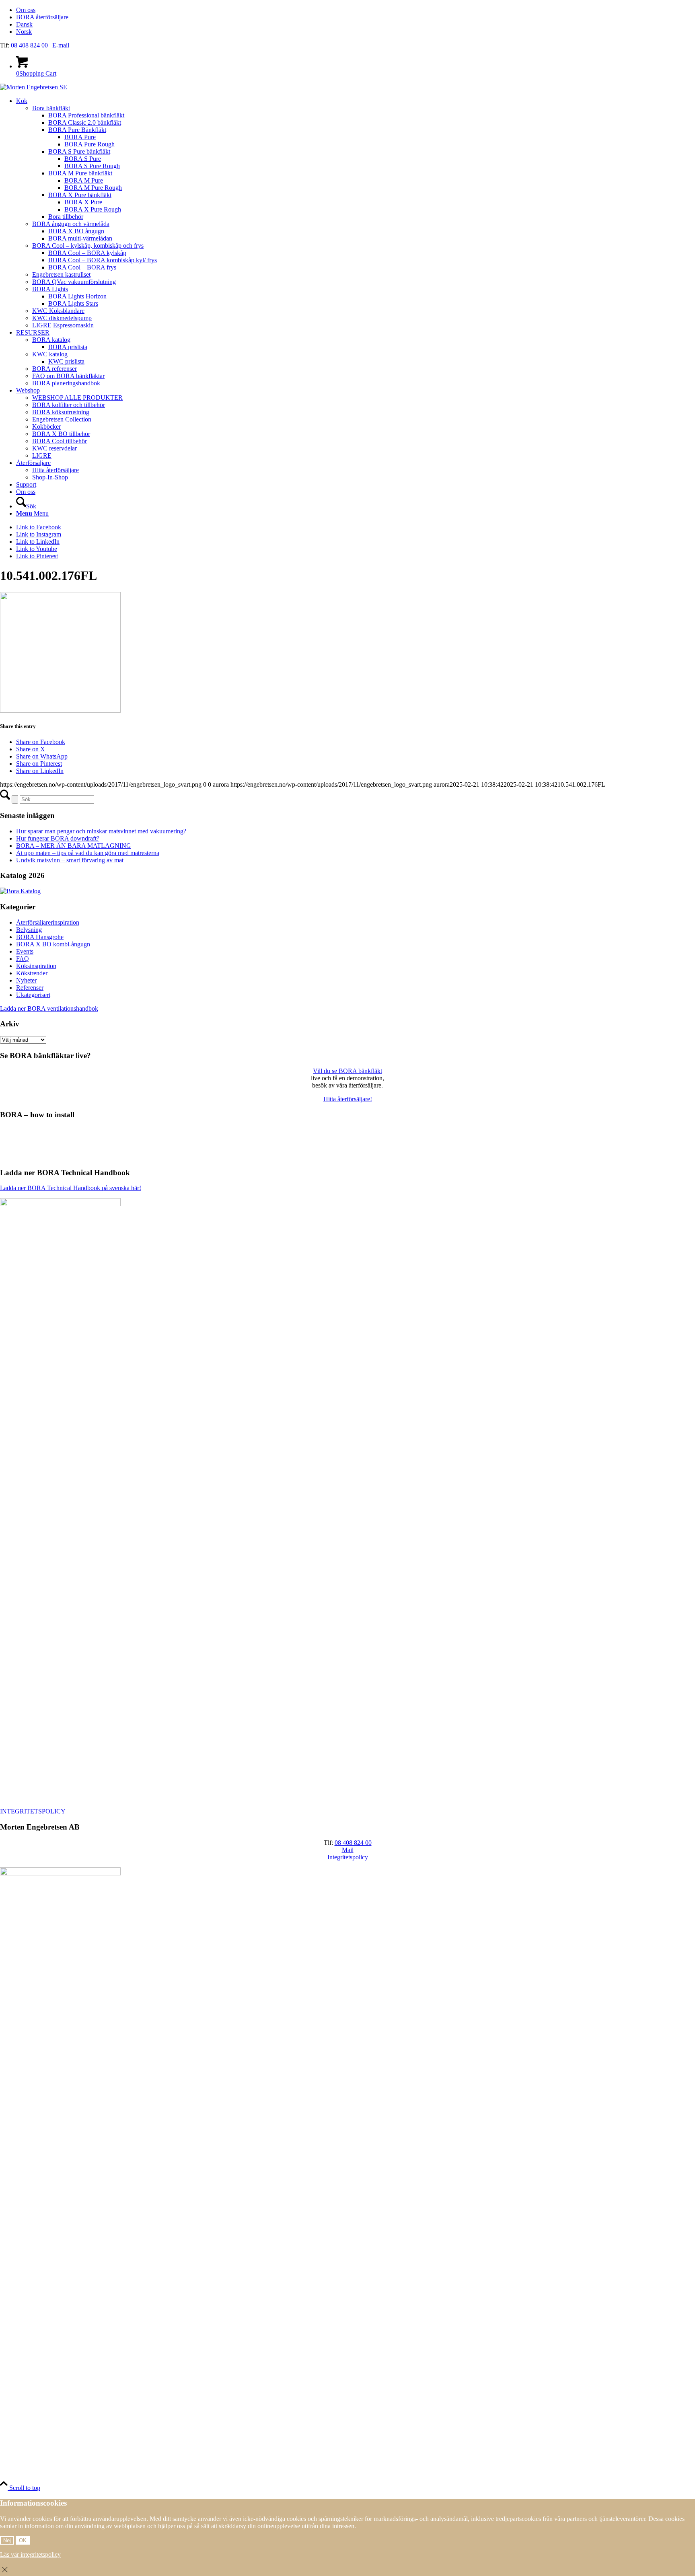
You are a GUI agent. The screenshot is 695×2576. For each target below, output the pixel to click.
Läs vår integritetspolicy (30, 2554)
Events (25, 951)
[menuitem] (356, 10)
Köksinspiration (36, 966)
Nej (7, 2540)
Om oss (26, 10)
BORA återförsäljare (42, 17)
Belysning (29, 930)
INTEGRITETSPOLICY (33, 1811)
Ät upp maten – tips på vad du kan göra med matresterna (88, 853)
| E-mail (59, 45)
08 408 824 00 (30, 45)
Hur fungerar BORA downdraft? (58, 838)
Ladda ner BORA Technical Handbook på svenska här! (71, 1188)
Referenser (30, 988)
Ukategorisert (33, 995)
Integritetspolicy (348, 1857)
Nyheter (26, 980)
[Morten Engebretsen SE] (34, 87)
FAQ (23, 959)
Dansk (24, 24)
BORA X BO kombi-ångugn (53, 944)
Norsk (24, 32)
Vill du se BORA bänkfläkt (347, 1071)
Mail (348, 1850)
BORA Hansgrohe (40, 937)
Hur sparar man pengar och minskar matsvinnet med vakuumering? (101, 831)
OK (23, 2540)
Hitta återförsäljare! (348, 1099)
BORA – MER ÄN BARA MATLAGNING (74, 846)
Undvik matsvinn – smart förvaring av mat (70, 860)
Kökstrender (32, 973)
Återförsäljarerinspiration (48, 922)
